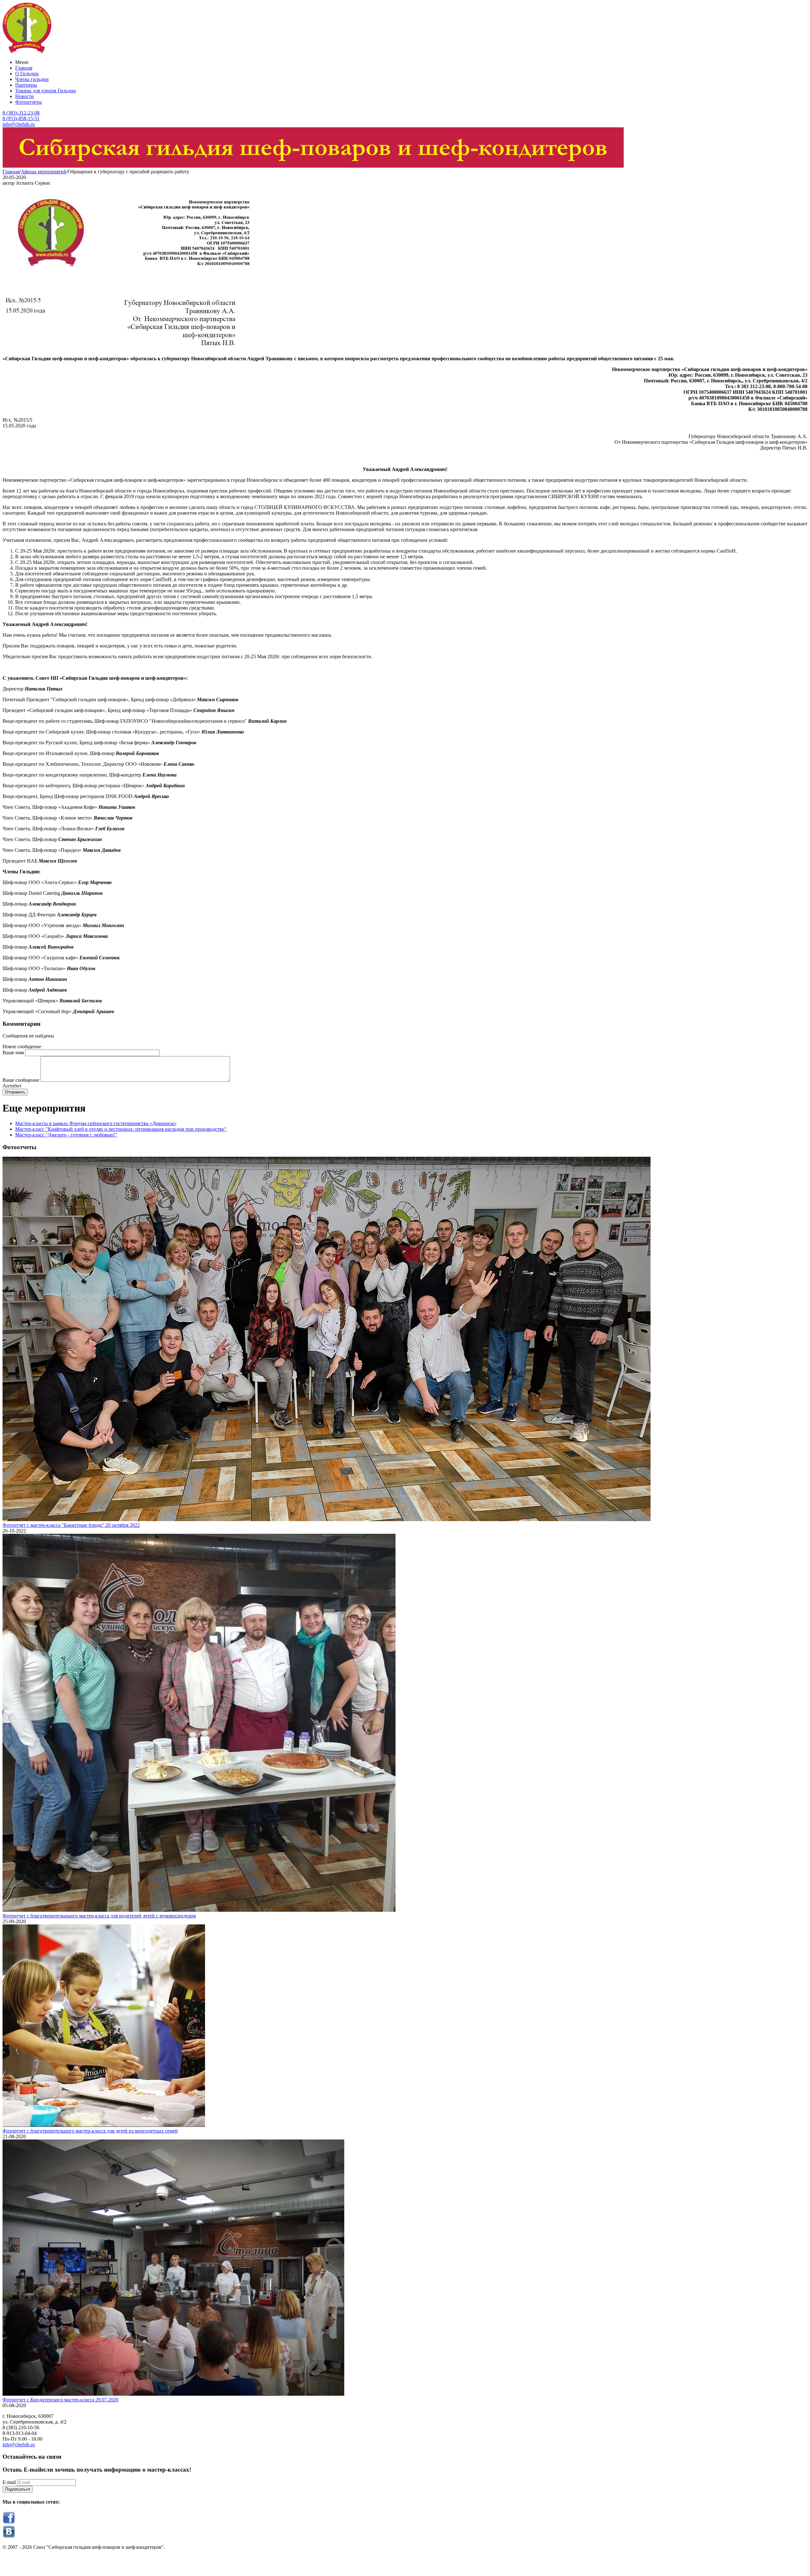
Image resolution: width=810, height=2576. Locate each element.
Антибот (12, 1086)
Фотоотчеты (28, 102)
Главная (24, 68)
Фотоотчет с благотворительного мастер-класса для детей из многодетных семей (90, 2131)
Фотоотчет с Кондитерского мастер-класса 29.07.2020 (60, 2400)
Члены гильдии (32, 79)
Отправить (15, 1092)
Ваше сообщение (21, 1080)
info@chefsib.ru (19, 124)
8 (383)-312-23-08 (21, 113)
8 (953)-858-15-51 (21, 118)
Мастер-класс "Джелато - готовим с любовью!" (66, 1135)
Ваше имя (13, 1053)
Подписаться (18, 2489)
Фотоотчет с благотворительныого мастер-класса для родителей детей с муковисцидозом (99, 1916)
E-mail (9, 2482)
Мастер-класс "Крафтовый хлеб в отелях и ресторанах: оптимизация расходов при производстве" (121, 1129)
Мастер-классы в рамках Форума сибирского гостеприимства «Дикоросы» (96, 1123)
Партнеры (26, 85)
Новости (25, 96)
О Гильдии (27, 74)
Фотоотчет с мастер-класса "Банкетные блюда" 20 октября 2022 (71, 1525)
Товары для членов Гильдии (46, 91)
